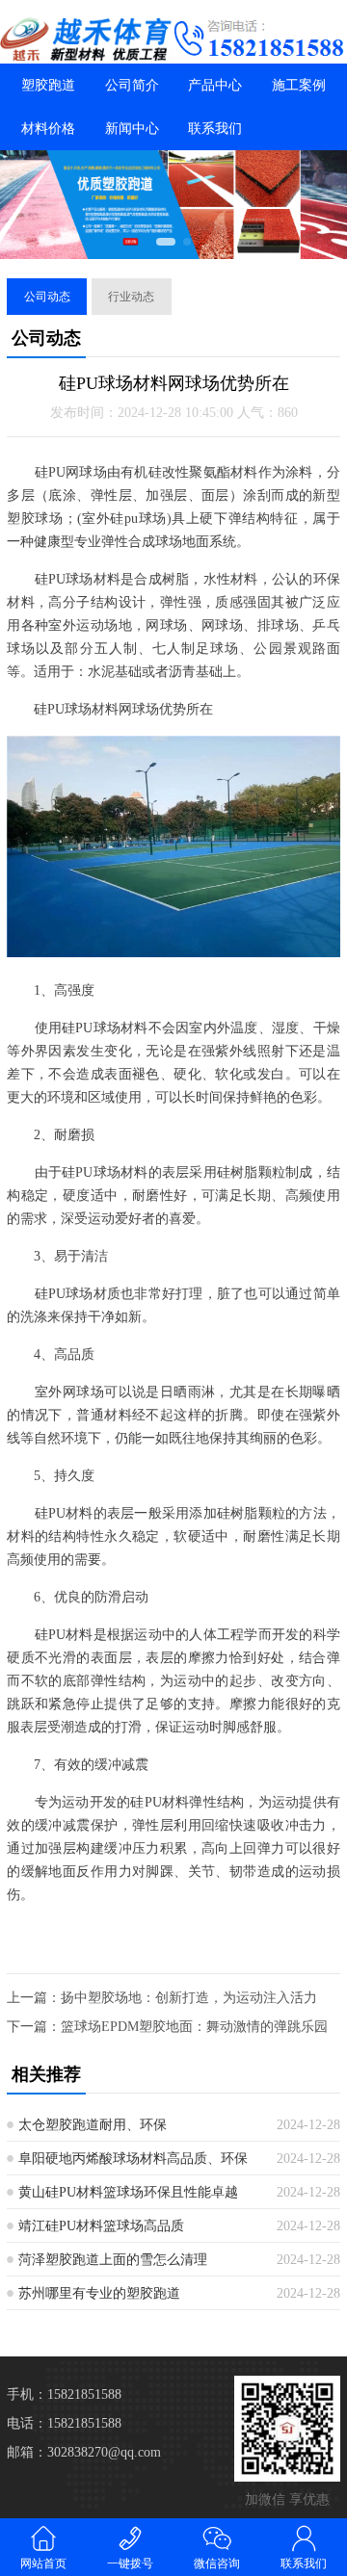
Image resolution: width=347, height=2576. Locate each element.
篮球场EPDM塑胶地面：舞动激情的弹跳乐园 (194, 2027)
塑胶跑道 (48, 85)
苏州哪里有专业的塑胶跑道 (99, 2293)
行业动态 (131, 297)
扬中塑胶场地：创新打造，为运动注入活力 (189, 1998)
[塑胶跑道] (87, 39)
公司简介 (132, 85)
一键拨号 (130, 2563)
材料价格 (48, 129)
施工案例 (299, 85)
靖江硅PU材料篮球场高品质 (101, 2226)
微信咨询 (217, 2563)
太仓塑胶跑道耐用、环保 (93, 2125)
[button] (166, 242)
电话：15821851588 (64, 2423)
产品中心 (215, 85)
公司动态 (47, 297)
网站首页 (43, 2563)
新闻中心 (132, 129)
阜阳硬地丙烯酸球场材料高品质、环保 (133, 2159)
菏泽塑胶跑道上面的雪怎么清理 (113, 2260)
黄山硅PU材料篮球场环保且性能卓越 (128, 2192)
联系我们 (215, 129)
